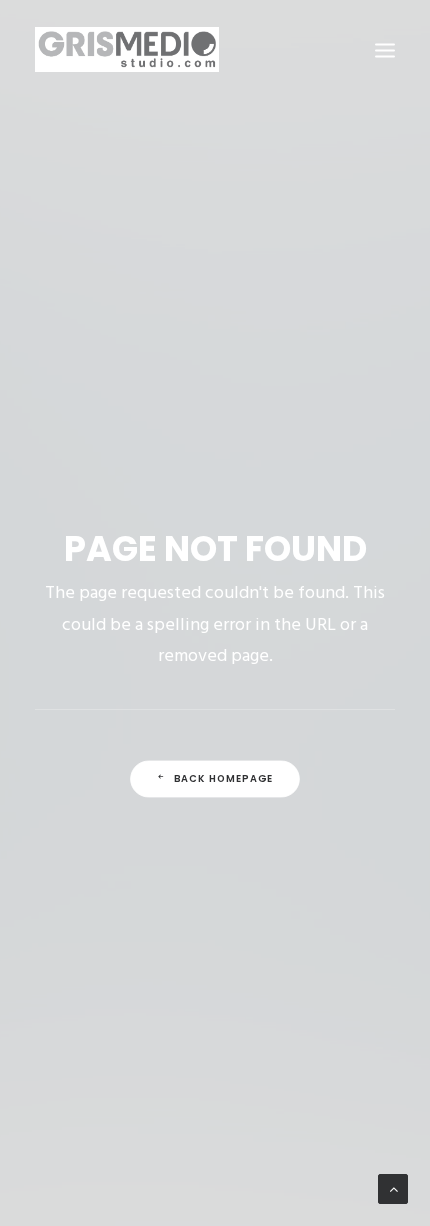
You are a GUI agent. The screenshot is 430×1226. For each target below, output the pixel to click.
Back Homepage (224, 779)
